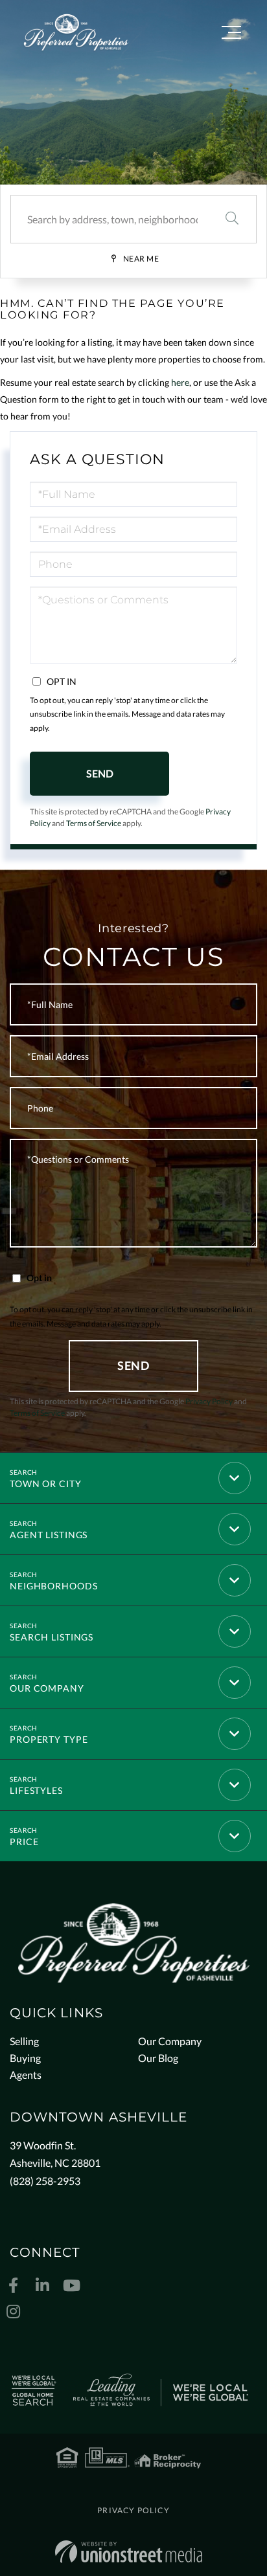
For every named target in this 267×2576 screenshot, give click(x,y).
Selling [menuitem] (24, 2041)
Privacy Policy (209, 1401)
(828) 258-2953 (45, 2181)
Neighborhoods (53, 1586)
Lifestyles (36, 1790)
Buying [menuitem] (25, 2058)
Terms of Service (94, 823)
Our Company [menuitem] (170, 2041)
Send (100, 773)
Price (24, 1842)
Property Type (49, 1739)
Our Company (47, 1688)
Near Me (141, 259)
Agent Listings (49, 1535)
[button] (232, 219)
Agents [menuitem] (26, 2075)
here (180, 382)
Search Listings (52, 1637)
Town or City (46, 1484)
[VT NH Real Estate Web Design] (129, 2552)
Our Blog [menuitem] (158, 2058)
